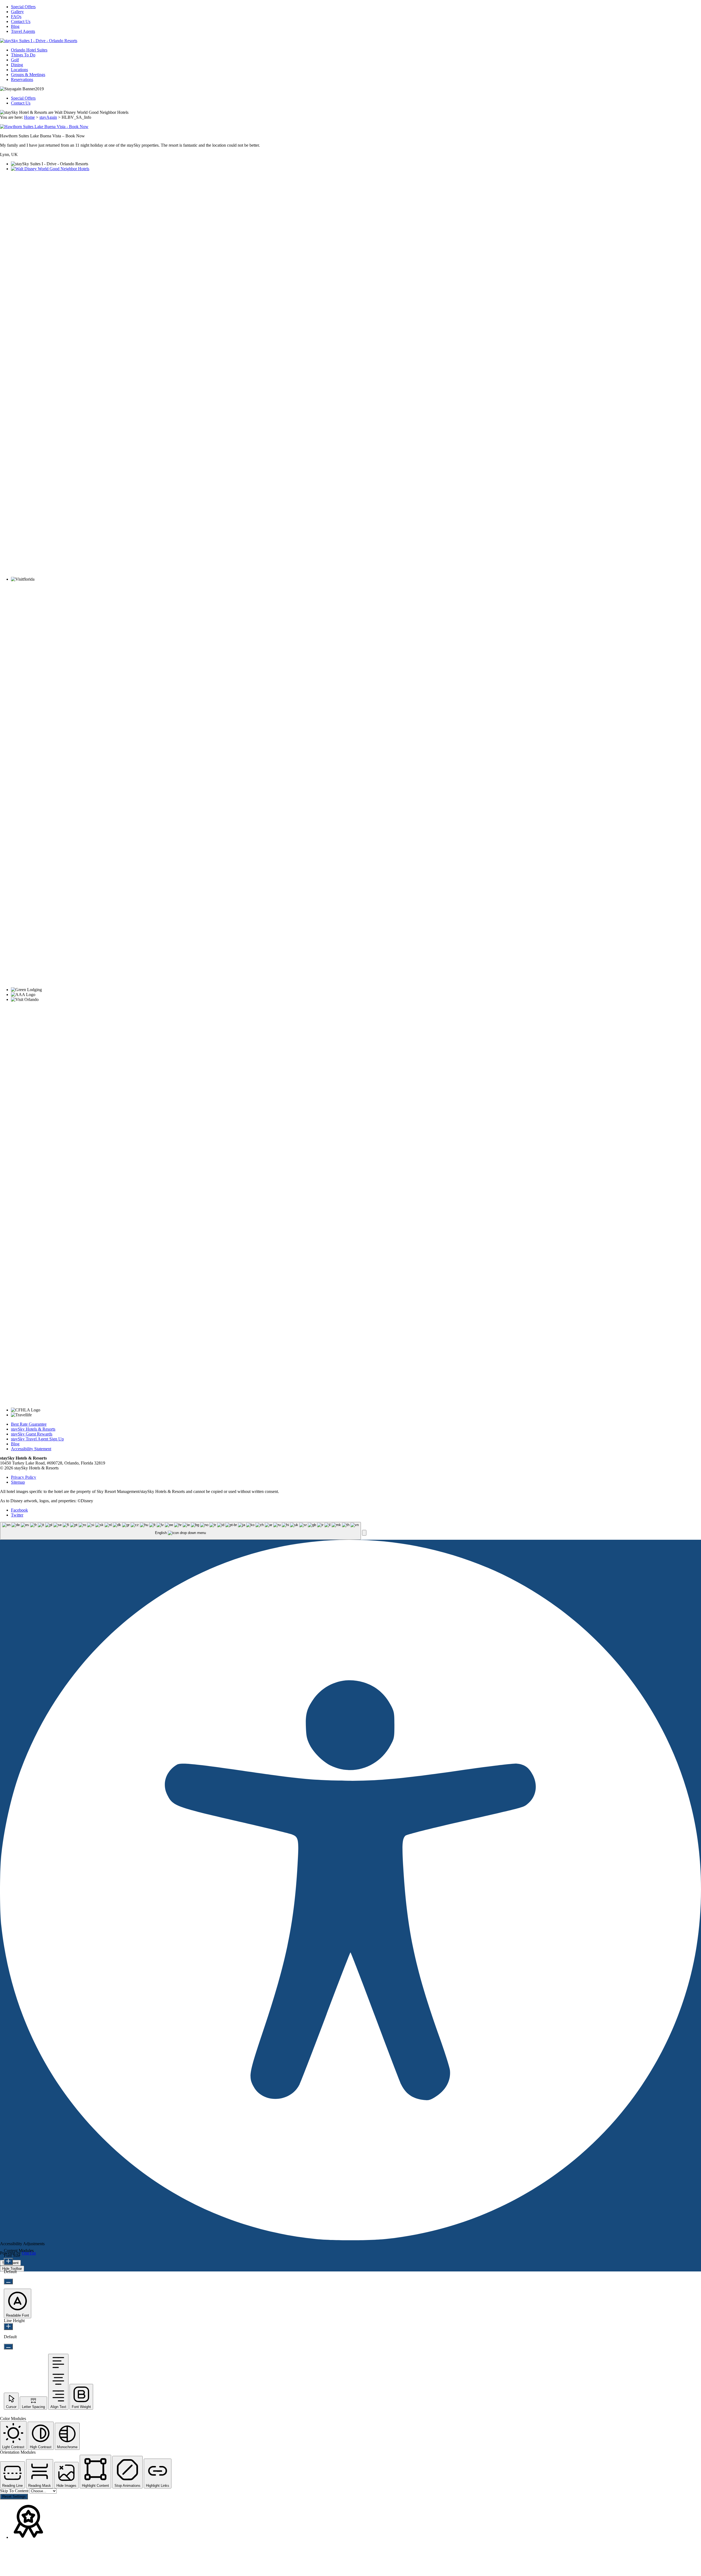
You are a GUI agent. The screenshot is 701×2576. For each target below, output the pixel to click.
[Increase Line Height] (8, 2327)
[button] (364, 1533)
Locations (19, 70)
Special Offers (23, 7)
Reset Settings (14, 2497)
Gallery (17, 12)
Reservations (22, 79)
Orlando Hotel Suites (29, 50)
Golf (15, 60)
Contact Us (21, 21)
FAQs (16, 17)
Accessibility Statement (31, 1449)
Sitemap (18, 1482)
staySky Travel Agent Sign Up (37, 1439)
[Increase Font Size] (8, 2261)
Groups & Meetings (28, 75)
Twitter (17, 1515)
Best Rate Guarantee (29, 1424)
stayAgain (48, 117)
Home (29, 117)
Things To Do (23, 55)
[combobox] (180, 1531)
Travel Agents (23, 31)
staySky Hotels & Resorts (33, 1429)
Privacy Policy (24, 1477)
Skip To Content (15, 2491)
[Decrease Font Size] (8, 2281)
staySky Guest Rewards (32, 1434)
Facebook (19, 1510)
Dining (17, 65)
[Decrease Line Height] (8, 2347)
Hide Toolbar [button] (12, 2269)
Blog (15, 26)
